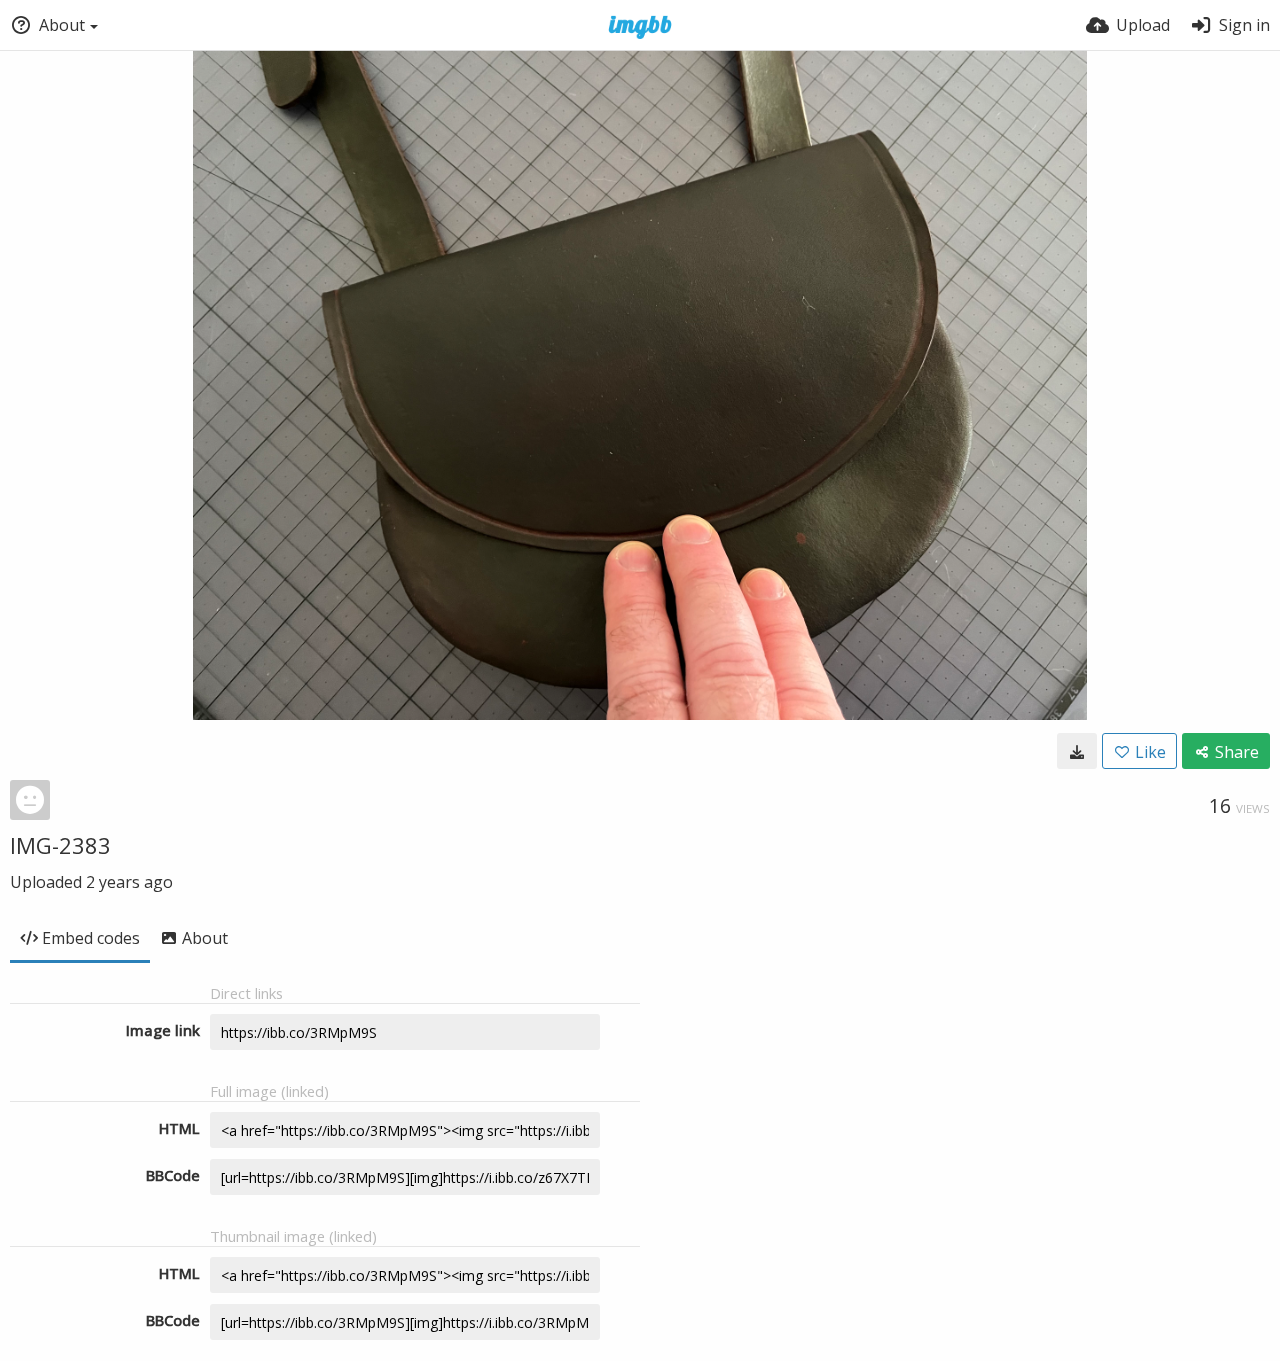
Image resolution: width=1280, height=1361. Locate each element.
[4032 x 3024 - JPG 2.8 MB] (1077, 751)
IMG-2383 (60, 845)
